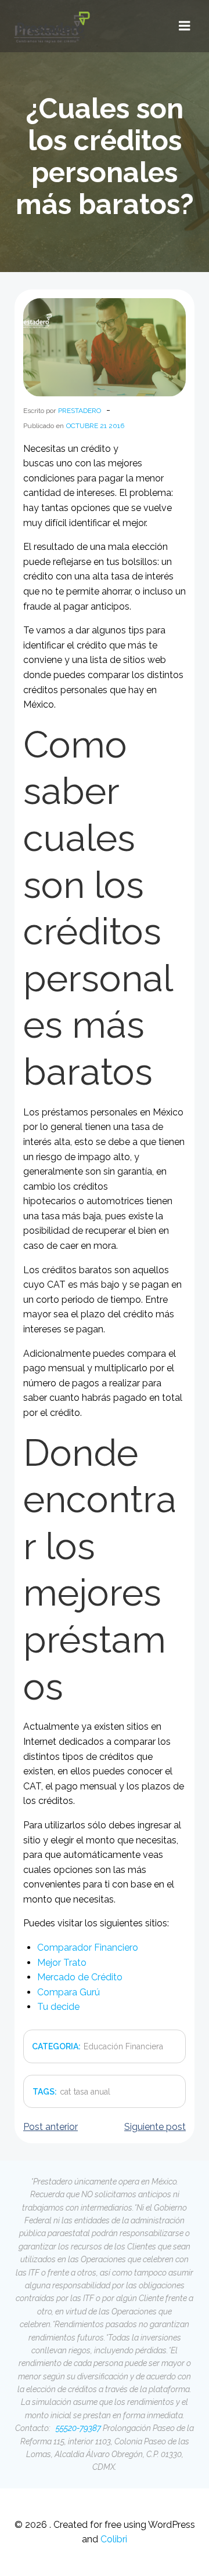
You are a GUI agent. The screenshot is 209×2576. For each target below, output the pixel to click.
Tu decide (58, 2007)
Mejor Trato (62, 1963)
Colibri (114, 2539)
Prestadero (80, 411)
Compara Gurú (69, 1992)
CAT (65, 2092)
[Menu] (185, 26)
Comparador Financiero (88, 1948)
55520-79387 (78, 2428)
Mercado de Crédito (80, 1977)
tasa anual (92, 2092)
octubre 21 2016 (95, 426)
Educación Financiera (123, 2046)
